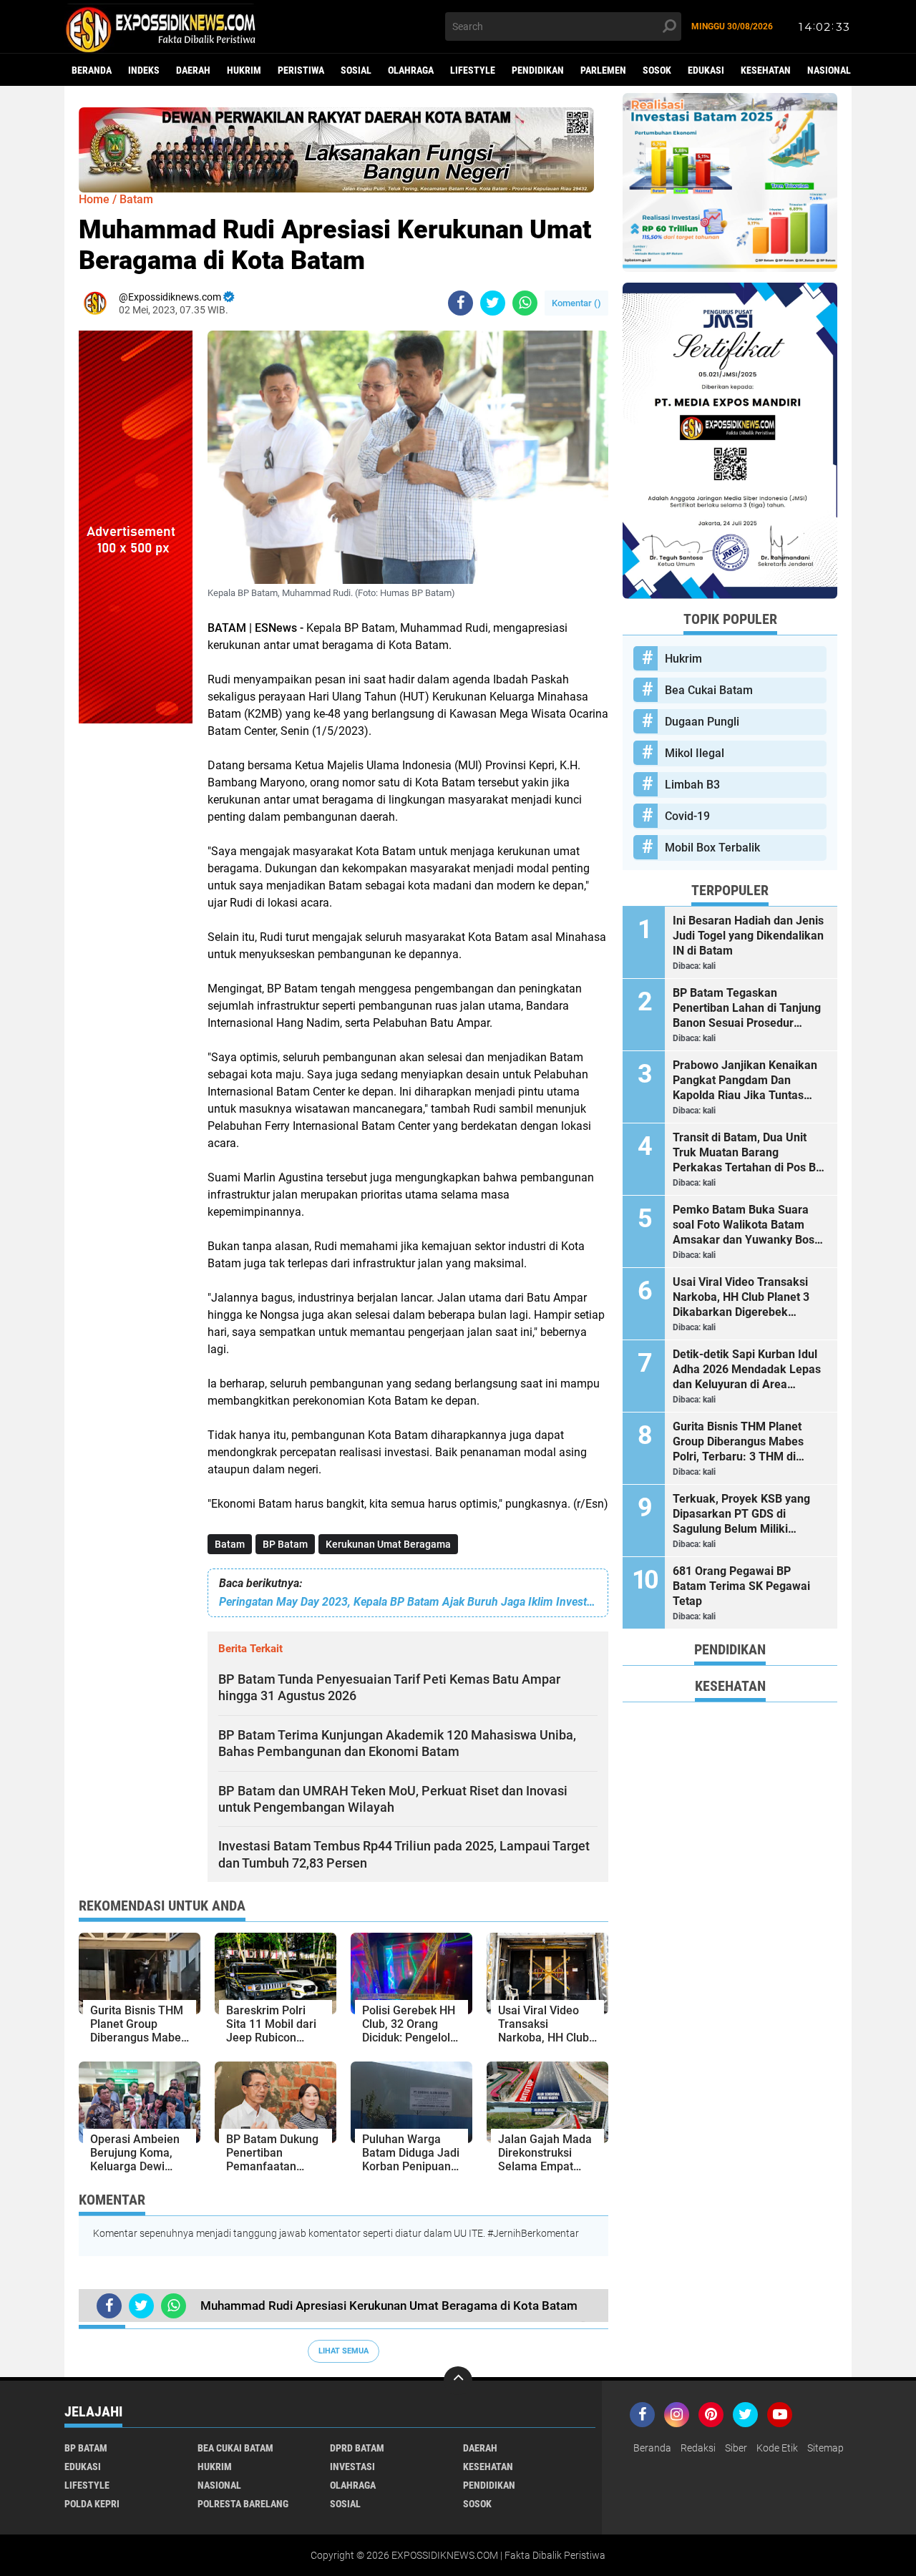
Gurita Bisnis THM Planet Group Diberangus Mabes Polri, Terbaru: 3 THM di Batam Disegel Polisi (738, 1442)
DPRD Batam (357, 2448)
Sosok (657, 70)
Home (94, 199)
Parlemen (603, 70)
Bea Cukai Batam (709, 690)
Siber (736, 2448)
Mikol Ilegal (695, 753)
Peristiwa (301, 70)
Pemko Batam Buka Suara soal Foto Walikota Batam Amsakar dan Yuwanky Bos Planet (744, 1225)
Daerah (193, 70)
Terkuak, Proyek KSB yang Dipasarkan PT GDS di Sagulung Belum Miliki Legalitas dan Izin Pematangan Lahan (741, 1514)
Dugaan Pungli (702, 722)
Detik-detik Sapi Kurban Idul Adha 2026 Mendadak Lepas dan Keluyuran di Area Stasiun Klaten (747, 1370)
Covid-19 (687, 816)
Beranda (92, 70)
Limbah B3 (692, 785)
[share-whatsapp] (525, 303)
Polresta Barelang (243, 2504)
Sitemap (825, 2448)
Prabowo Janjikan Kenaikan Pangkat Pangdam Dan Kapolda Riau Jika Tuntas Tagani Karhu (745, 1080)
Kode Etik (777, 2448)
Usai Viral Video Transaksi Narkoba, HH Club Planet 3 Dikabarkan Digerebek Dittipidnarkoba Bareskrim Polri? (741, 1297)
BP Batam (285, 1544)
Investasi (352, 2467)
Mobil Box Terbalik (712, 848)
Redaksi (698, 2448)
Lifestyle (473, 70)
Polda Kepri (92, 2504)
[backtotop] (458, 2381)
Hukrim (244, 70)
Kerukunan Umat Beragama (388, 1544)
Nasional (829, 70)
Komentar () (576, 303)
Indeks (144, 70)
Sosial (356, 70)
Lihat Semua (343, 2351)
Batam (230, 1544)
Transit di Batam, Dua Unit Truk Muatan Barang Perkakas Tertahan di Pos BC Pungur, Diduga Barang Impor (749, 1153)
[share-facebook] (461, 303)
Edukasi (706, 70)
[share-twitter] (493, 303)
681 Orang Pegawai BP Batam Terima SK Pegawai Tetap (741, 1586)
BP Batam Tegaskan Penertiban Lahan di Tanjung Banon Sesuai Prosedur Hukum (747, 1008)
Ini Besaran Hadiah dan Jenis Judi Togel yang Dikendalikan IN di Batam (748, 936)
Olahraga (411, 70)
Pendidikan (538, 70)
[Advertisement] (136, 938)
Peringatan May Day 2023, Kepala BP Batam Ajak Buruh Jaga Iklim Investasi (408, 1602)
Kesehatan (766, 70)
